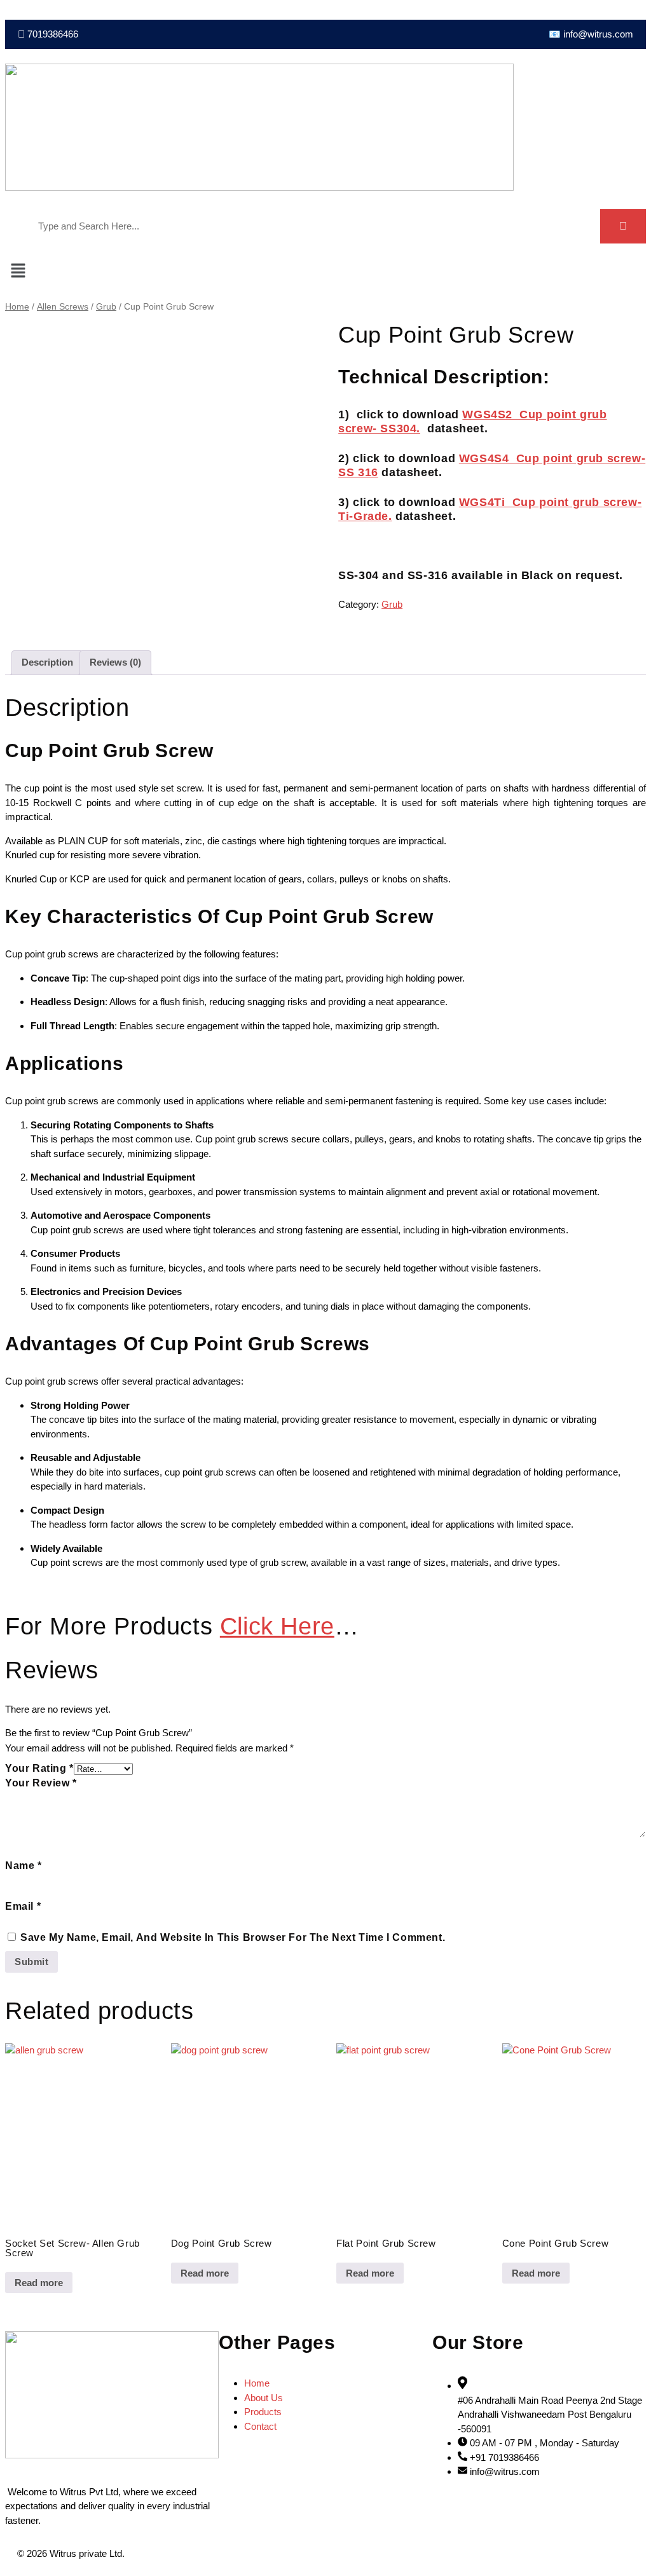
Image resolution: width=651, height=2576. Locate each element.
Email (23, 1906)
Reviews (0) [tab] (115, 662)
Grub (106, 307)
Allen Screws (63, 307)
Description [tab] (47, 662)
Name (24, 1866)
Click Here (277, 1626)
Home (17, 307)
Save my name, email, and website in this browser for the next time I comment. (233, 1937)
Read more (39, 2283)
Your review (41, 1783)
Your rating (39, 1768)
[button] (325, 272)
